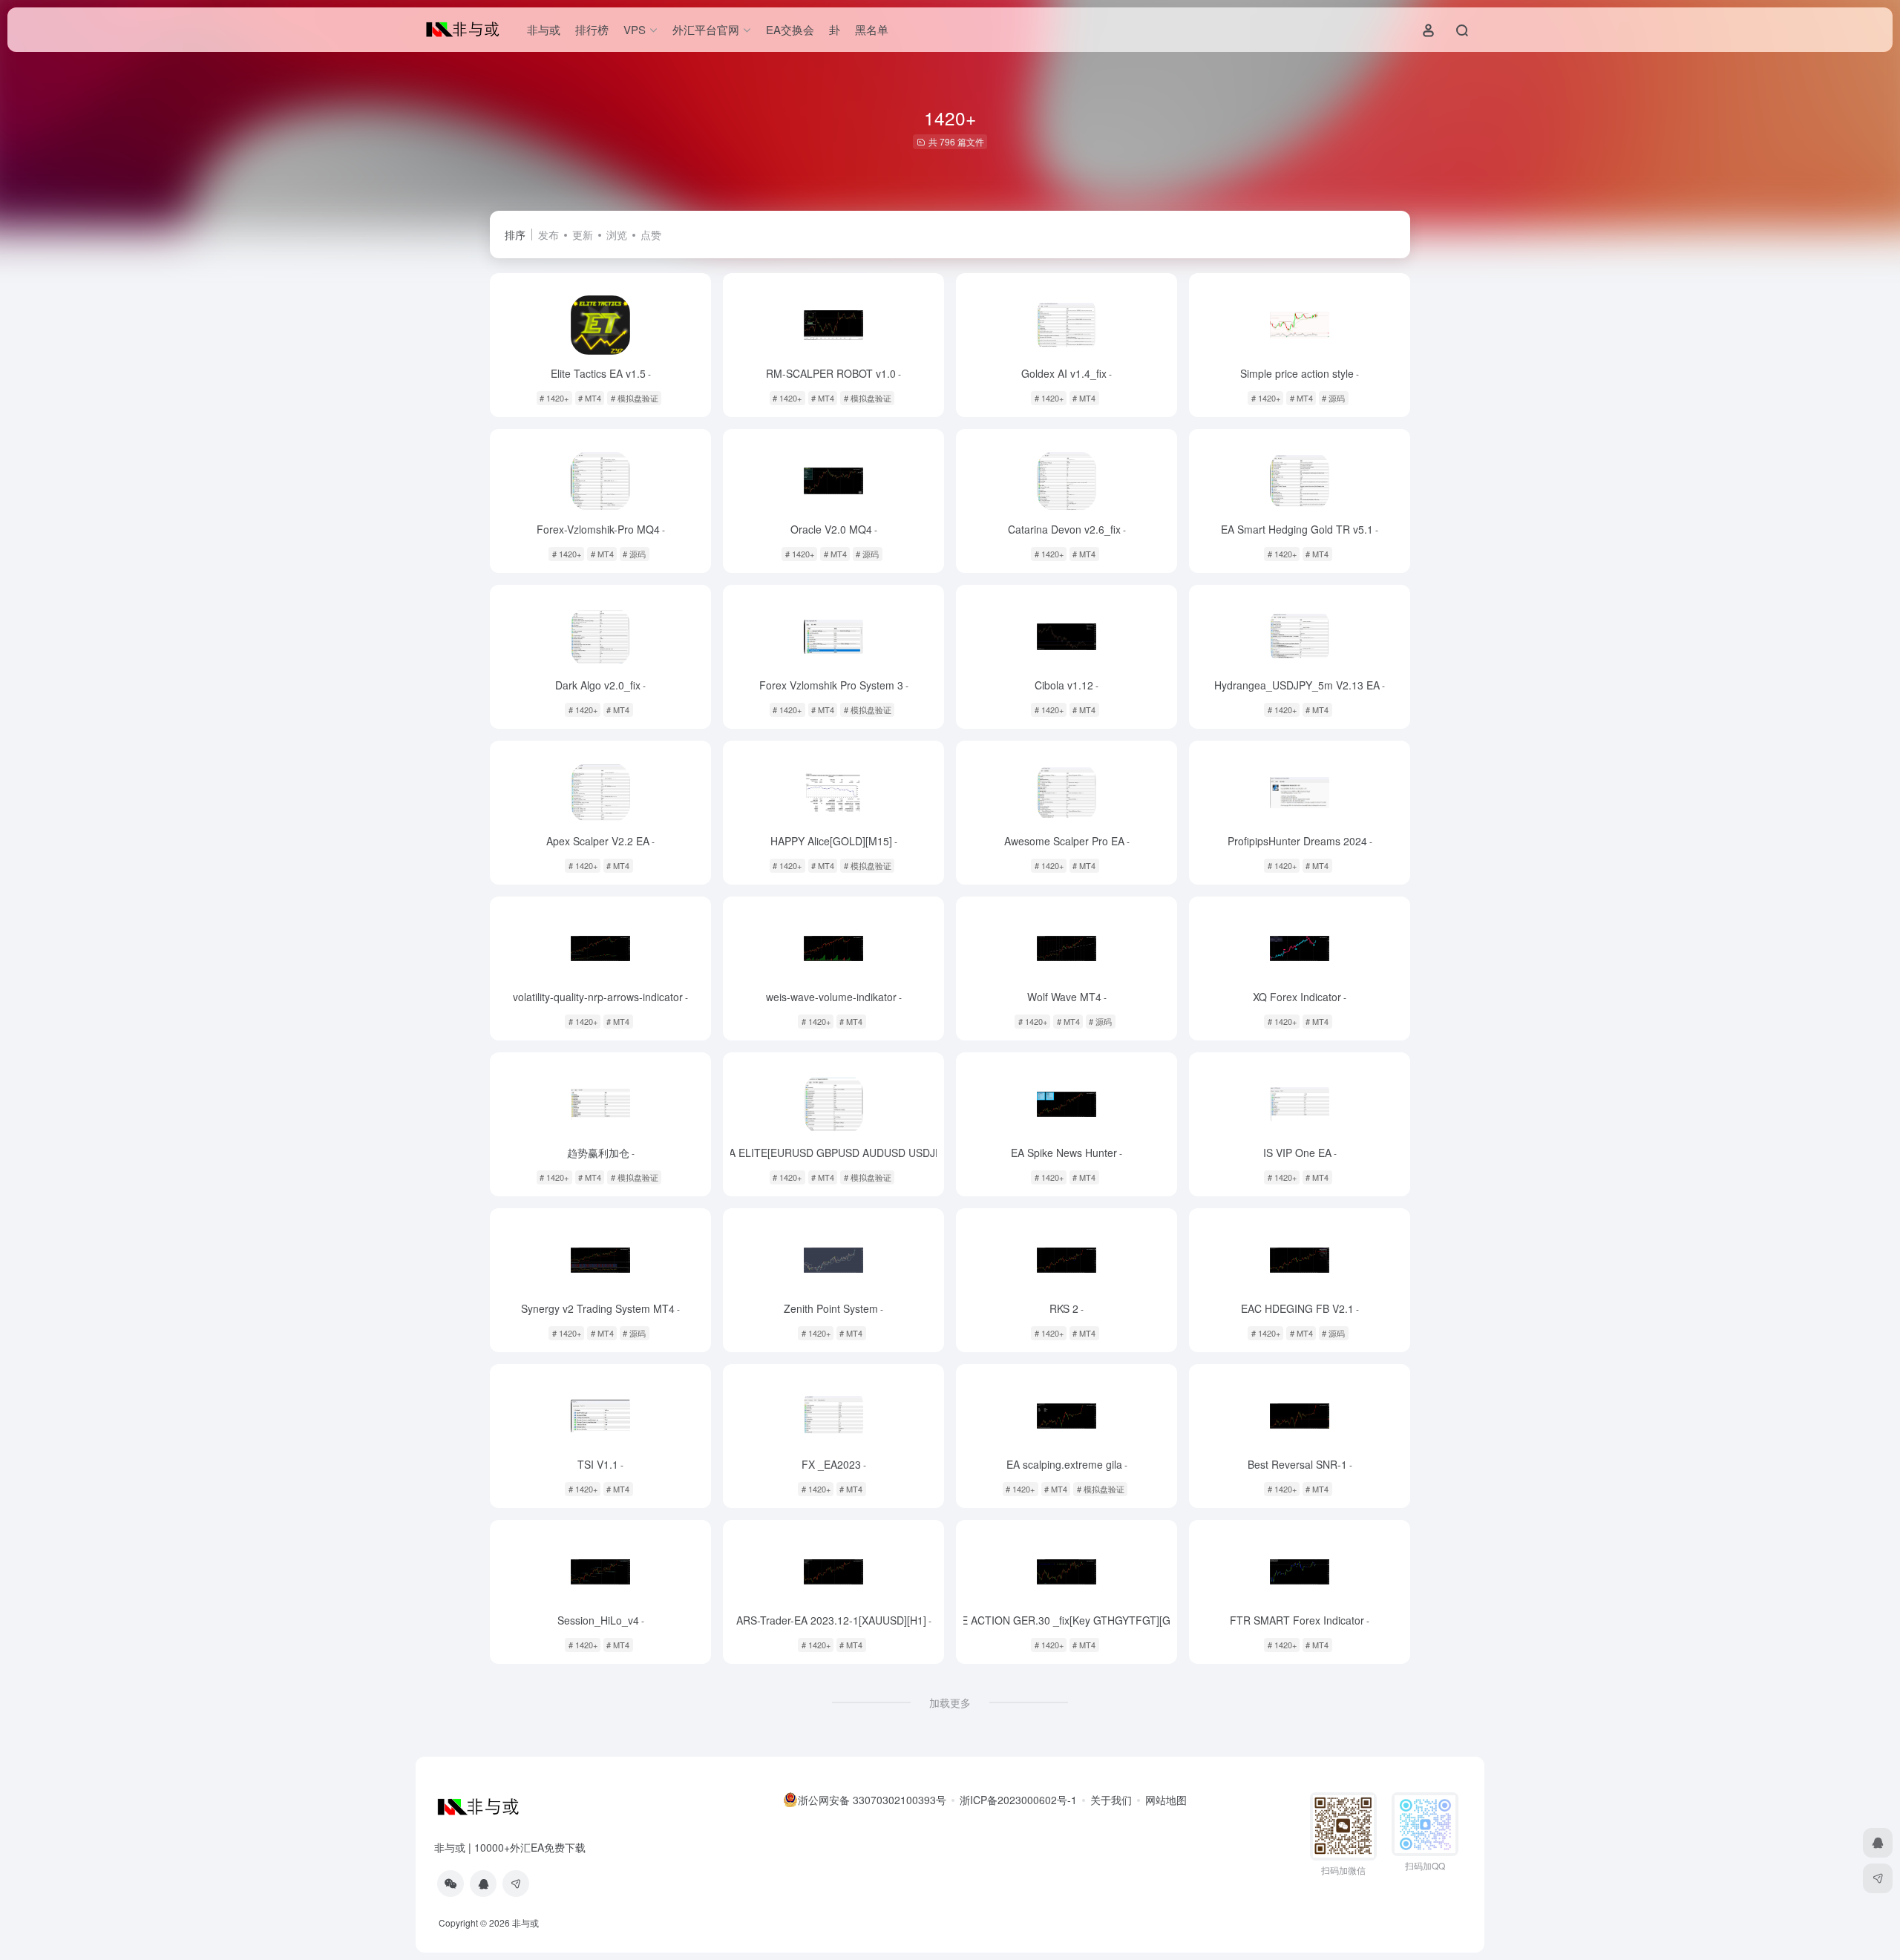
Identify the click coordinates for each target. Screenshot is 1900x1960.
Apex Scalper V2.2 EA (600, 841)
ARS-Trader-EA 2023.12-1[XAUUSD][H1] (834, 1620)
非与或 (544, 29)
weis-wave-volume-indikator (834, 997)
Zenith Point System (833, 1308)
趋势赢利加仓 (601, 1153)
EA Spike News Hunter (1067, 1153)
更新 (583, 235)
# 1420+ (554, 398)
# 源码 (1333, 398)
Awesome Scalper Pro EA (1067, 841)
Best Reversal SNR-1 (1300, 1464)
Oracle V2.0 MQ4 (834, 529)
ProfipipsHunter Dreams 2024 (1300, 841)
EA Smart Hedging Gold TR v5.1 (1300, 529)
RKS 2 (1067, 1308)
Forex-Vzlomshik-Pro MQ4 (601, 529)
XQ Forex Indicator (1300, 997)
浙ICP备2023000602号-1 (1018, 1800)
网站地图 (1166, 1800)
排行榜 (592, 29)
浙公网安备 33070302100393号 (872, 1800)
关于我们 (1111, 1800)
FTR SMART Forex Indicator (1300, 1620)
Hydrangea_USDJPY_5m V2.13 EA (1300, 685)
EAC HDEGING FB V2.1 (1300, 1308)
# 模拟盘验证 (635, 398)
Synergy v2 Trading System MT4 (600, 1308)
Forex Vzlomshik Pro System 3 (834, 685)
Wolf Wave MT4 (1067, 997)
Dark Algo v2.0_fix (600, 685)
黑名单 (872, 29)
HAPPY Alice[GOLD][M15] (834, 841)
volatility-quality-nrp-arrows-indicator (600, 997)
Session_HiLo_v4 (601, 1620)
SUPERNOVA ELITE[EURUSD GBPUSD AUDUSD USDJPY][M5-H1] (834, 1153)
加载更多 (950, 1702)
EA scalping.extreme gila (1067, 1464)
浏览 (617, 235)
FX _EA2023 (834, 1464)
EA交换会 (790, 29)
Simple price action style (1300, 373)
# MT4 (590, 398)
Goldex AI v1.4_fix (1067, 373)
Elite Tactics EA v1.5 (601, 373)
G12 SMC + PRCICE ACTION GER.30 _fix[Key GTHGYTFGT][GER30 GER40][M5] (1067, 1620)
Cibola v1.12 (1067, 685)
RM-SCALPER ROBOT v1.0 (833, 373)
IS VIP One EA (1300, 1153)
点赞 (651, 235)
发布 (548, 235)
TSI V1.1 (600, 1464)
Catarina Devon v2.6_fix (1067, 529)
